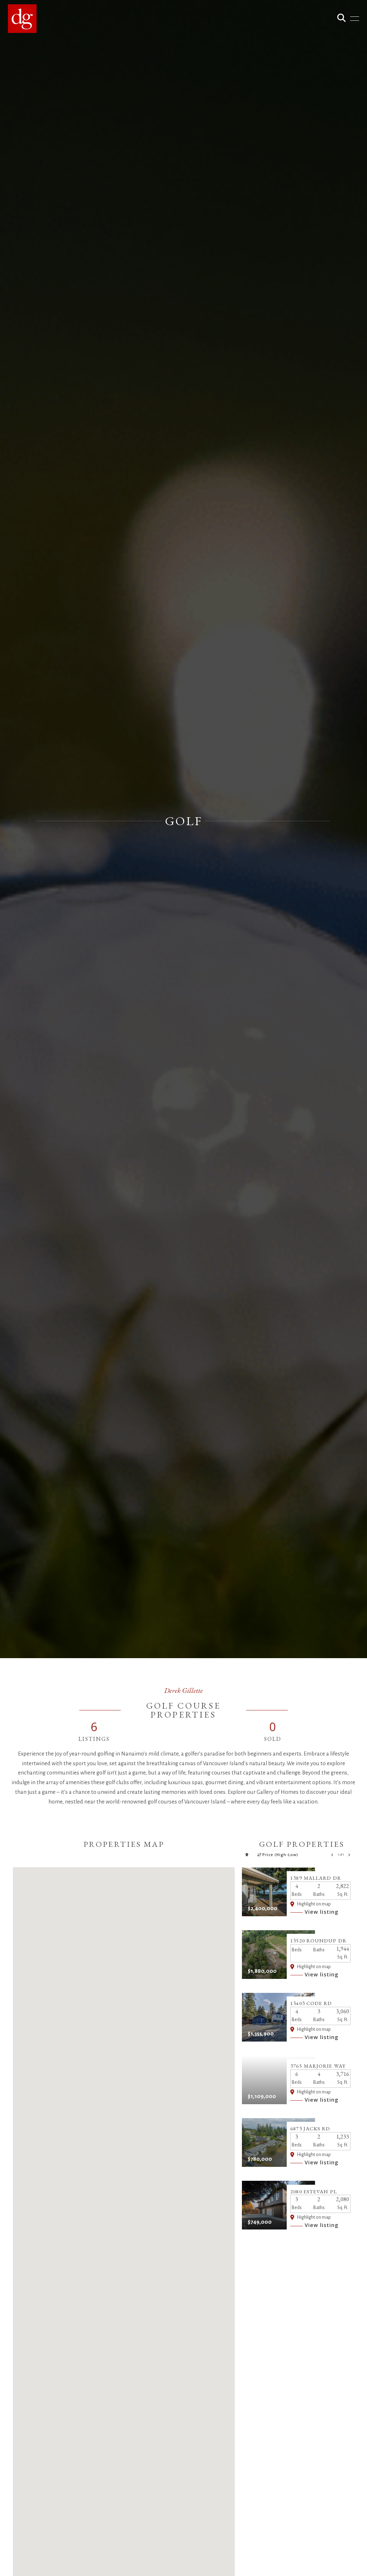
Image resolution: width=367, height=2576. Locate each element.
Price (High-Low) (280, 1855)
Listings (94, 1739)
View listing (321, 1912)
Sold (273, 1739)
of (341, 1855)
